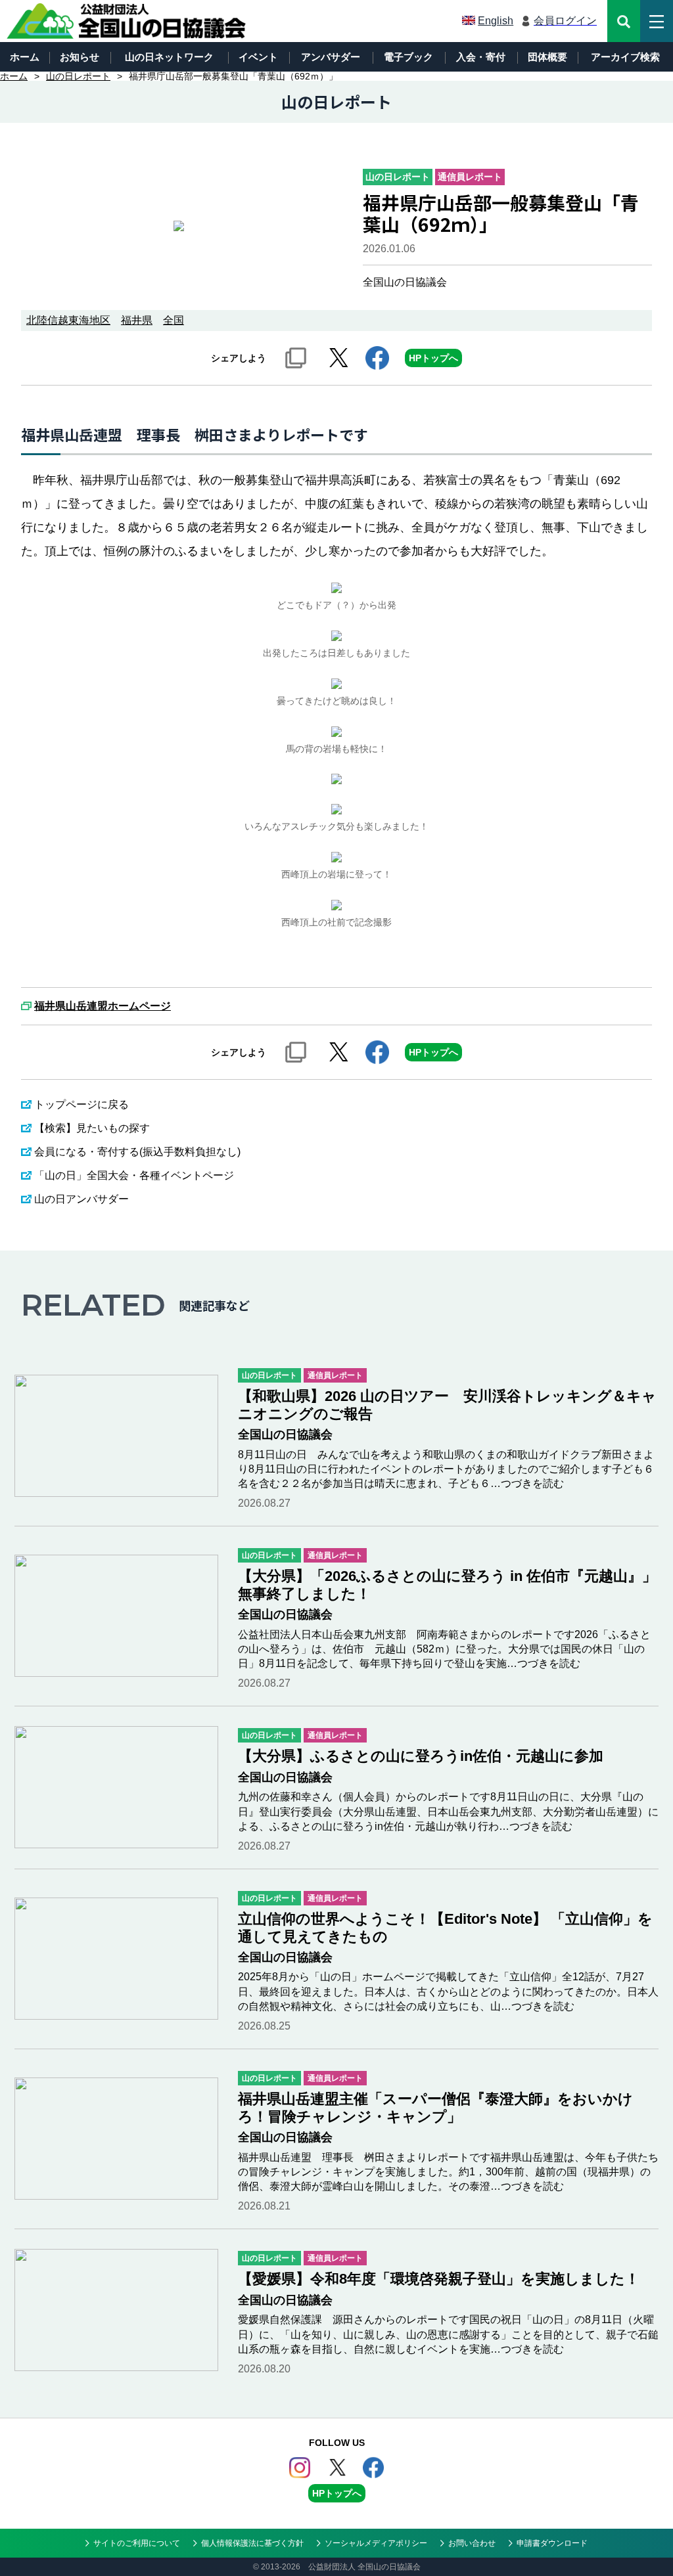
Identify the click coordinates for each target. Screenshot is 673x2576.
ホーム (25, 57)
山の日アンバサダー (81, 1199)
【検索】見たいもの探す (92, 1128)
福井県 (137, 320)
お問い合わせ (472, 2543)
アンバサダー (331, 57)
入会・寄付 (481, 57)
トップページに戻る (81, 1104)
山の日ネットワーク (169, 57)
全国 (174, 320)
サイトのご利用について (137, 2543)
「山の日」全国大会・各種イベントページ (134, 1175)
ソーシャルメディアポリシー (376, 2543)
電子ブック (408, 57)
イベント (258, 57)
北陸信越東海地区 (68, 320)
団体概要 (547, 57)
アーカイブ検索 (625, 57)
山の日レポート (78, 76)
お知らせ (80, 57)
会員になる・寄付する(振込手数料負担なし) (137, 1152)
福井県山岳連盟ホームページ (103, 1006)
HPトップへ (433, 358)
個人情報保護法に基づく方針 (252, 2543)
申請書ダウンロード (552, 2543)
